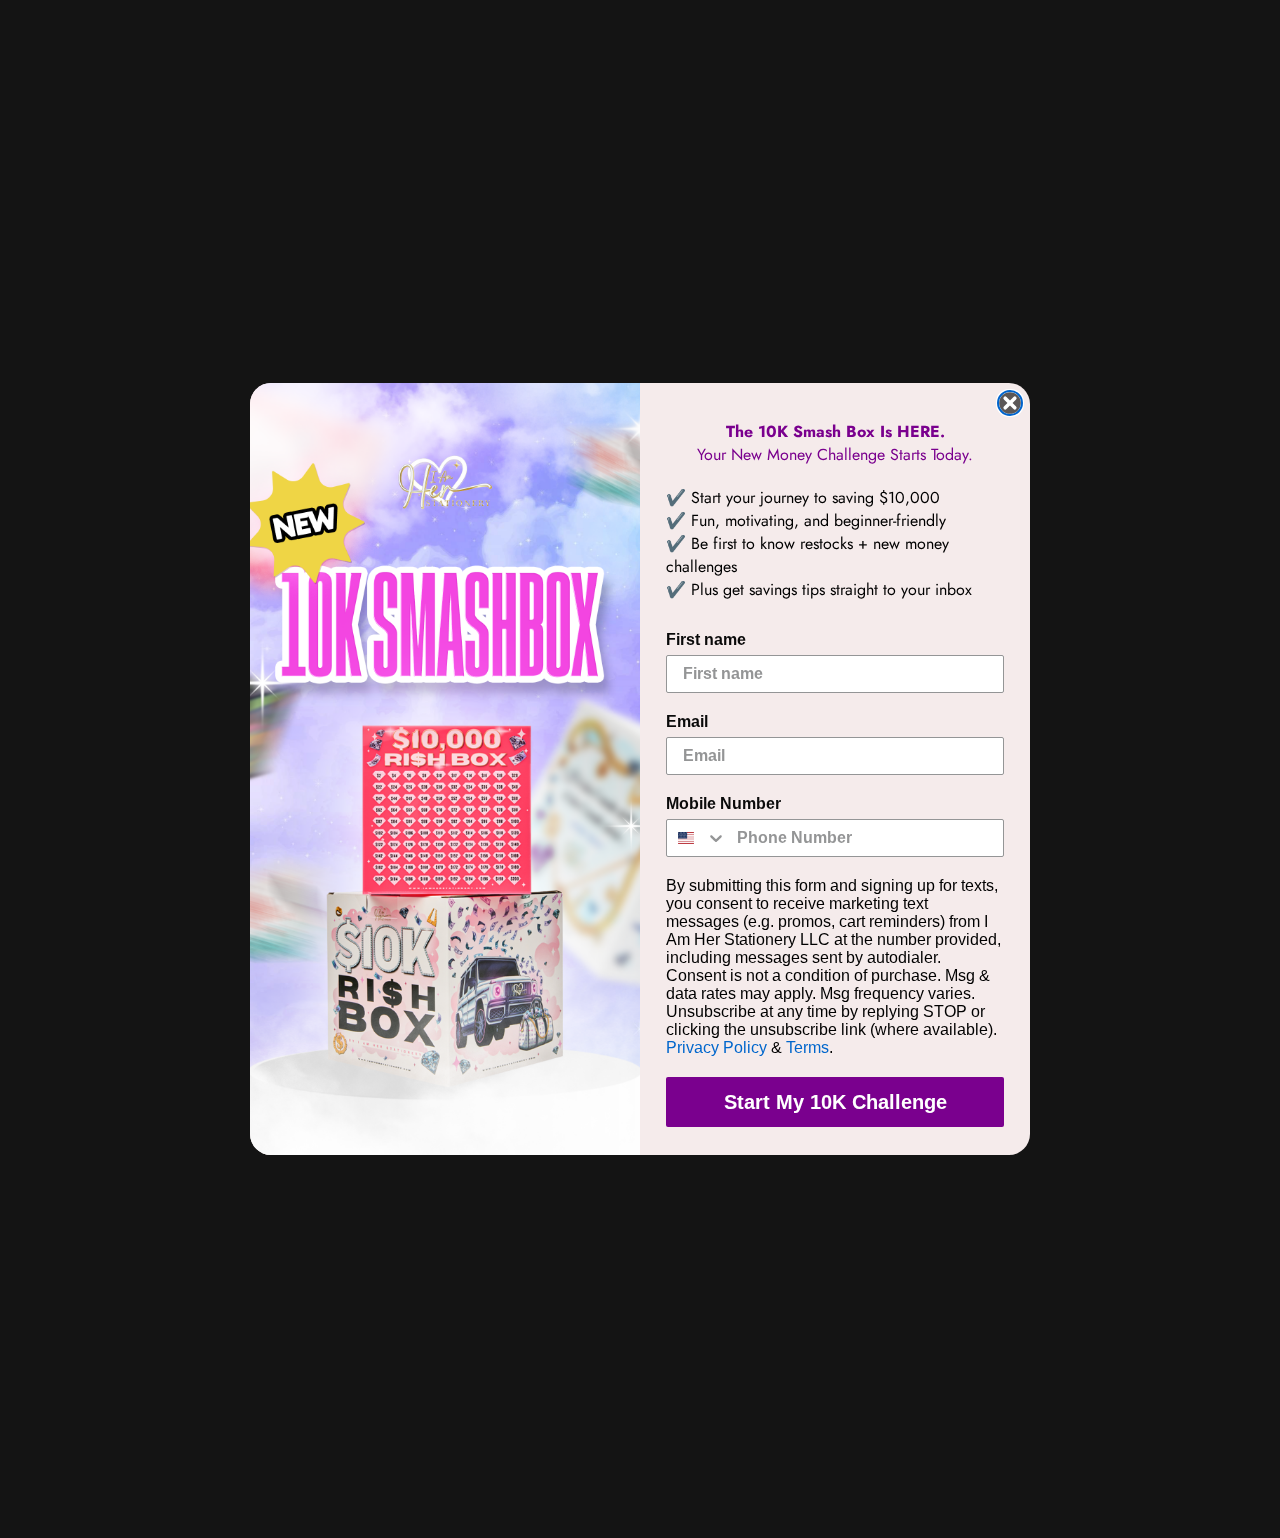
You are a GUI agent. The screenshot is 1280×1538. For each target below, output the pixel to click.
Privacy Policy (716, 1047)
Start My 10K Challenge (835, 1102)
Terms (807, 1047)
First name (706, 639)
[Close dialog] (1010, 403)
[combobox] (697, 838)
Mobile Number (723, 803)
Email (687, 721)
